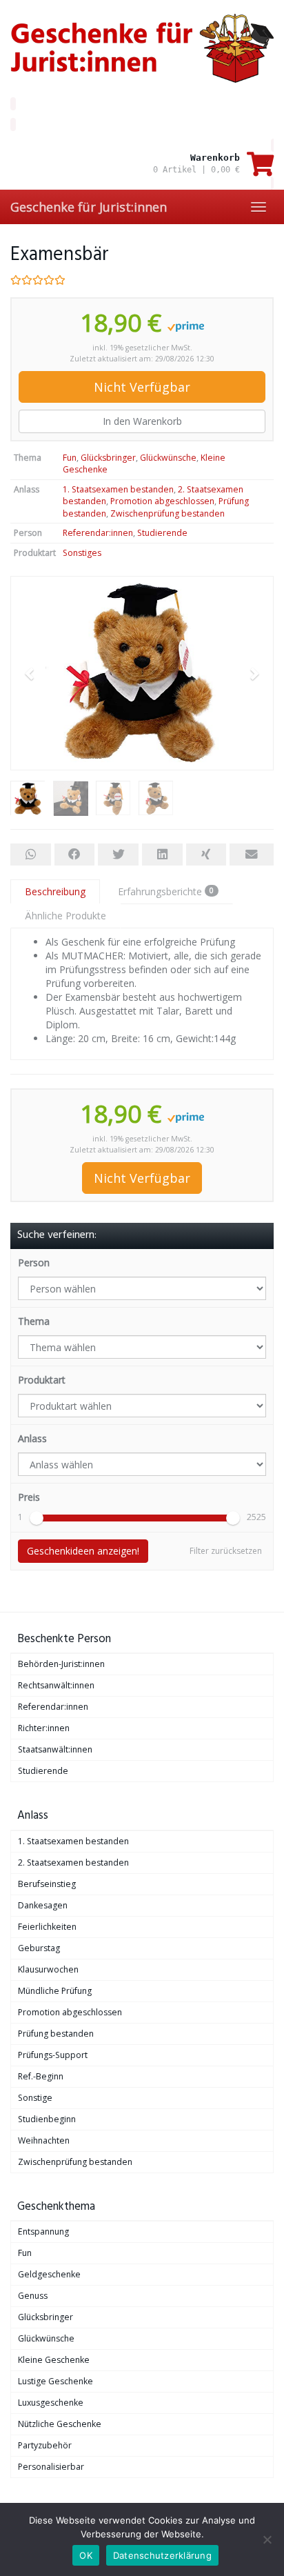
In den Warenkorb (142, 421)
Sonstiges (82, 553)
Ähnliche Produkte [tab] (65, 916)
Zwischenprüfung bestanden (168, 513)
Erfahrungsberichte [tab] (166, 891)
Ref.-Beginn (41, 2076)
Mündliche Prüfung (55, 1991)
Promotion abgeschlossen (162, 501)
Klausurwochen (48, 1969)
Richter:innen (44, 1728)
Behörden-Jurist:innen (61, 1664)
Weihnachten (44, 2140)
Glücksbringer (108, 458)
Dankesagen (43, 1905)
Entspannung (43, 2231)
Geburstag (39, 1948)
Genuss (33, 2296)
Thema (34, 1321)
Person (34, 1262)
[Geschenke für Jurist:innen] (142, 48)
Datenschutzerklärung (162, 2555)
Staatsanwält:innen (55, 1749)
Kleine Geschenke (54, 2360)
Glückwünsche (168, 458)
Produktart (42, 1380)
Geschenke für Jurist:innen (89, 207)
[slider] (37, 1518)
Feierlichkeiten (47, 1927)
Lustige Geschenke (55, 2381)
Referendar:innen (98, 533)
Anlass (32, 1438)
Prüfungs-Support (53, 2055)
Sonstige (35, 2098)
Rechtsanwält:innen (56, 1685)
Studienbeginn (47, 2119)
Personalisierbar (51, 2467)
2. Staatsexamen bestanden (73, 1863)
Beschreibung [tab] (55, 891)
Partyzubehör (45, 2445)
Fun (70, 458)
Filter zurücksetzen (226, 1551)
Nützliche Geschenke (60, 2424)
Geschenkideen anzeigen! (83, 1551)
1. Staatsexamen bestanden (118, 489)
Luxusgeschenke (51, 2403)
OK (86, 2555)
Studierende (162, 533)
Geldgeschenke (49, 2274)
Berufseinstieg (47, 1884)
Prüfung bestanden (56, 2034)
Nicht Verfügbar (142, 387)
